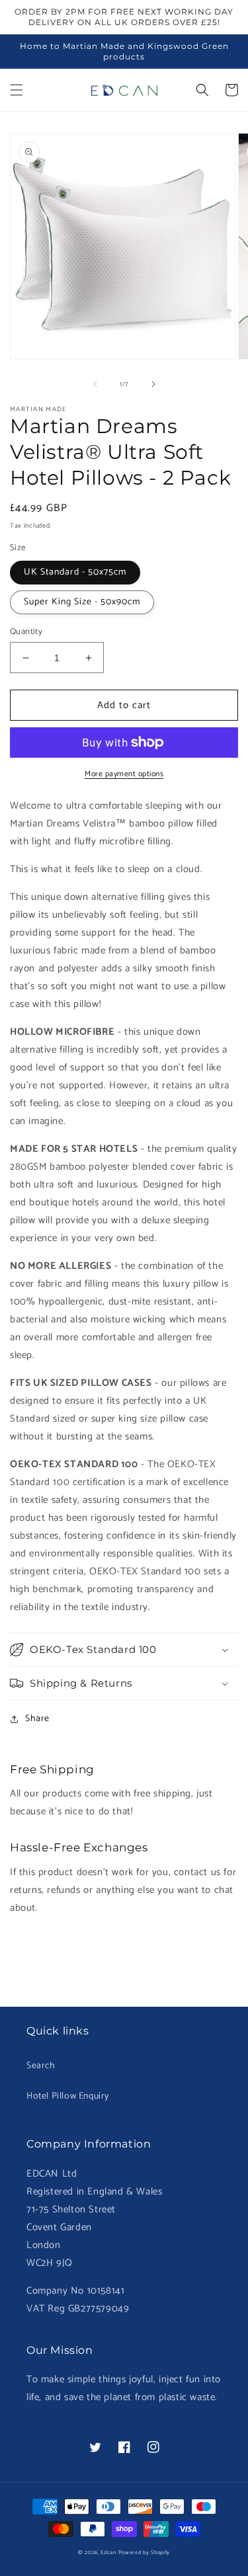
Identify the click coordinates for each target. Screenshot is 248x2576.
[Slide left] (95, 384)
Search (41, 2066)
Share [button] (37, 1719)
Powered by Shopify (145, 2553)
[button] (17, 90)
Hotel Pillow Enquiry (68, 2096)
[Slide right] (153, 384)
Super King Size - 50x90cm (82, 602)
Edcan (108, 2553)
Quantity (26, 632)
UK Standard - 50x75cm (75, 572)
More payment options (124, 774)
